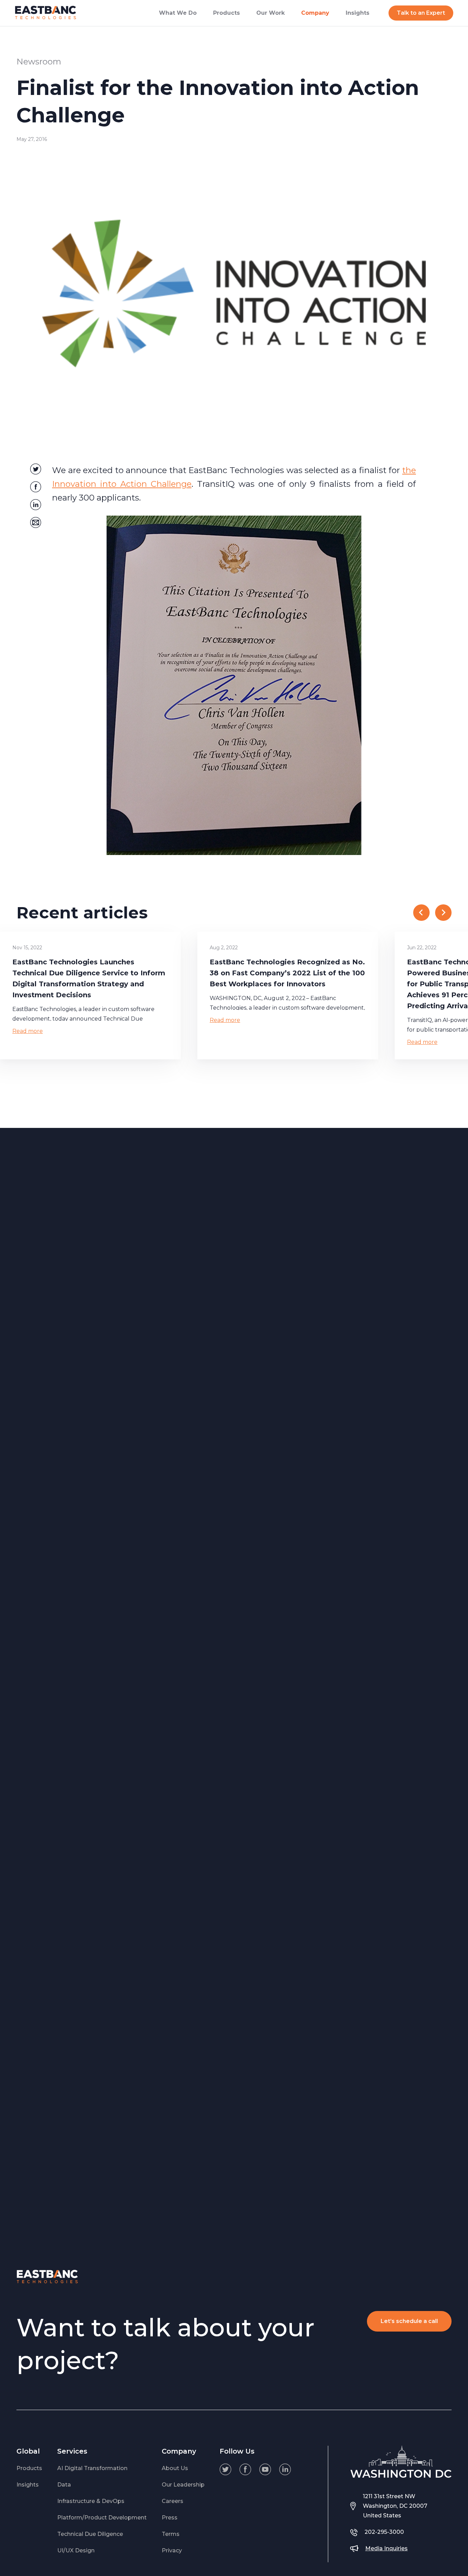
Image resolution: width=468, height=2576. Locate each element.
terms (171, 2534)
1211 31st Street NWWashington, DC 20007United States (395, 2506)
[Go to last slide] (421, 913)
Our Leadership (183, 2485)
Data (64, 2485)
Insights (28, 2485)
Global (28, 2451)
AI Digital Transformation (92, 2468)
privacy (172, 2550)
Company (179, 2451)
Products (29, 2468)
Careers (173, 2501)
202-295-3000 (384, 2532)
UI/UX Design (76, 2550)
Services (72, 2451)
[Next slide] (443, 913)
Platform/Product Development (102, 2518)
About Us (175, 2468)
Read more (28, 1031)
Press (170, 2518)
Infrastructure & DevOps (91, 2501)
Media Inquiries (386, 2548)
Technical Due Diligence (90, 2534)
